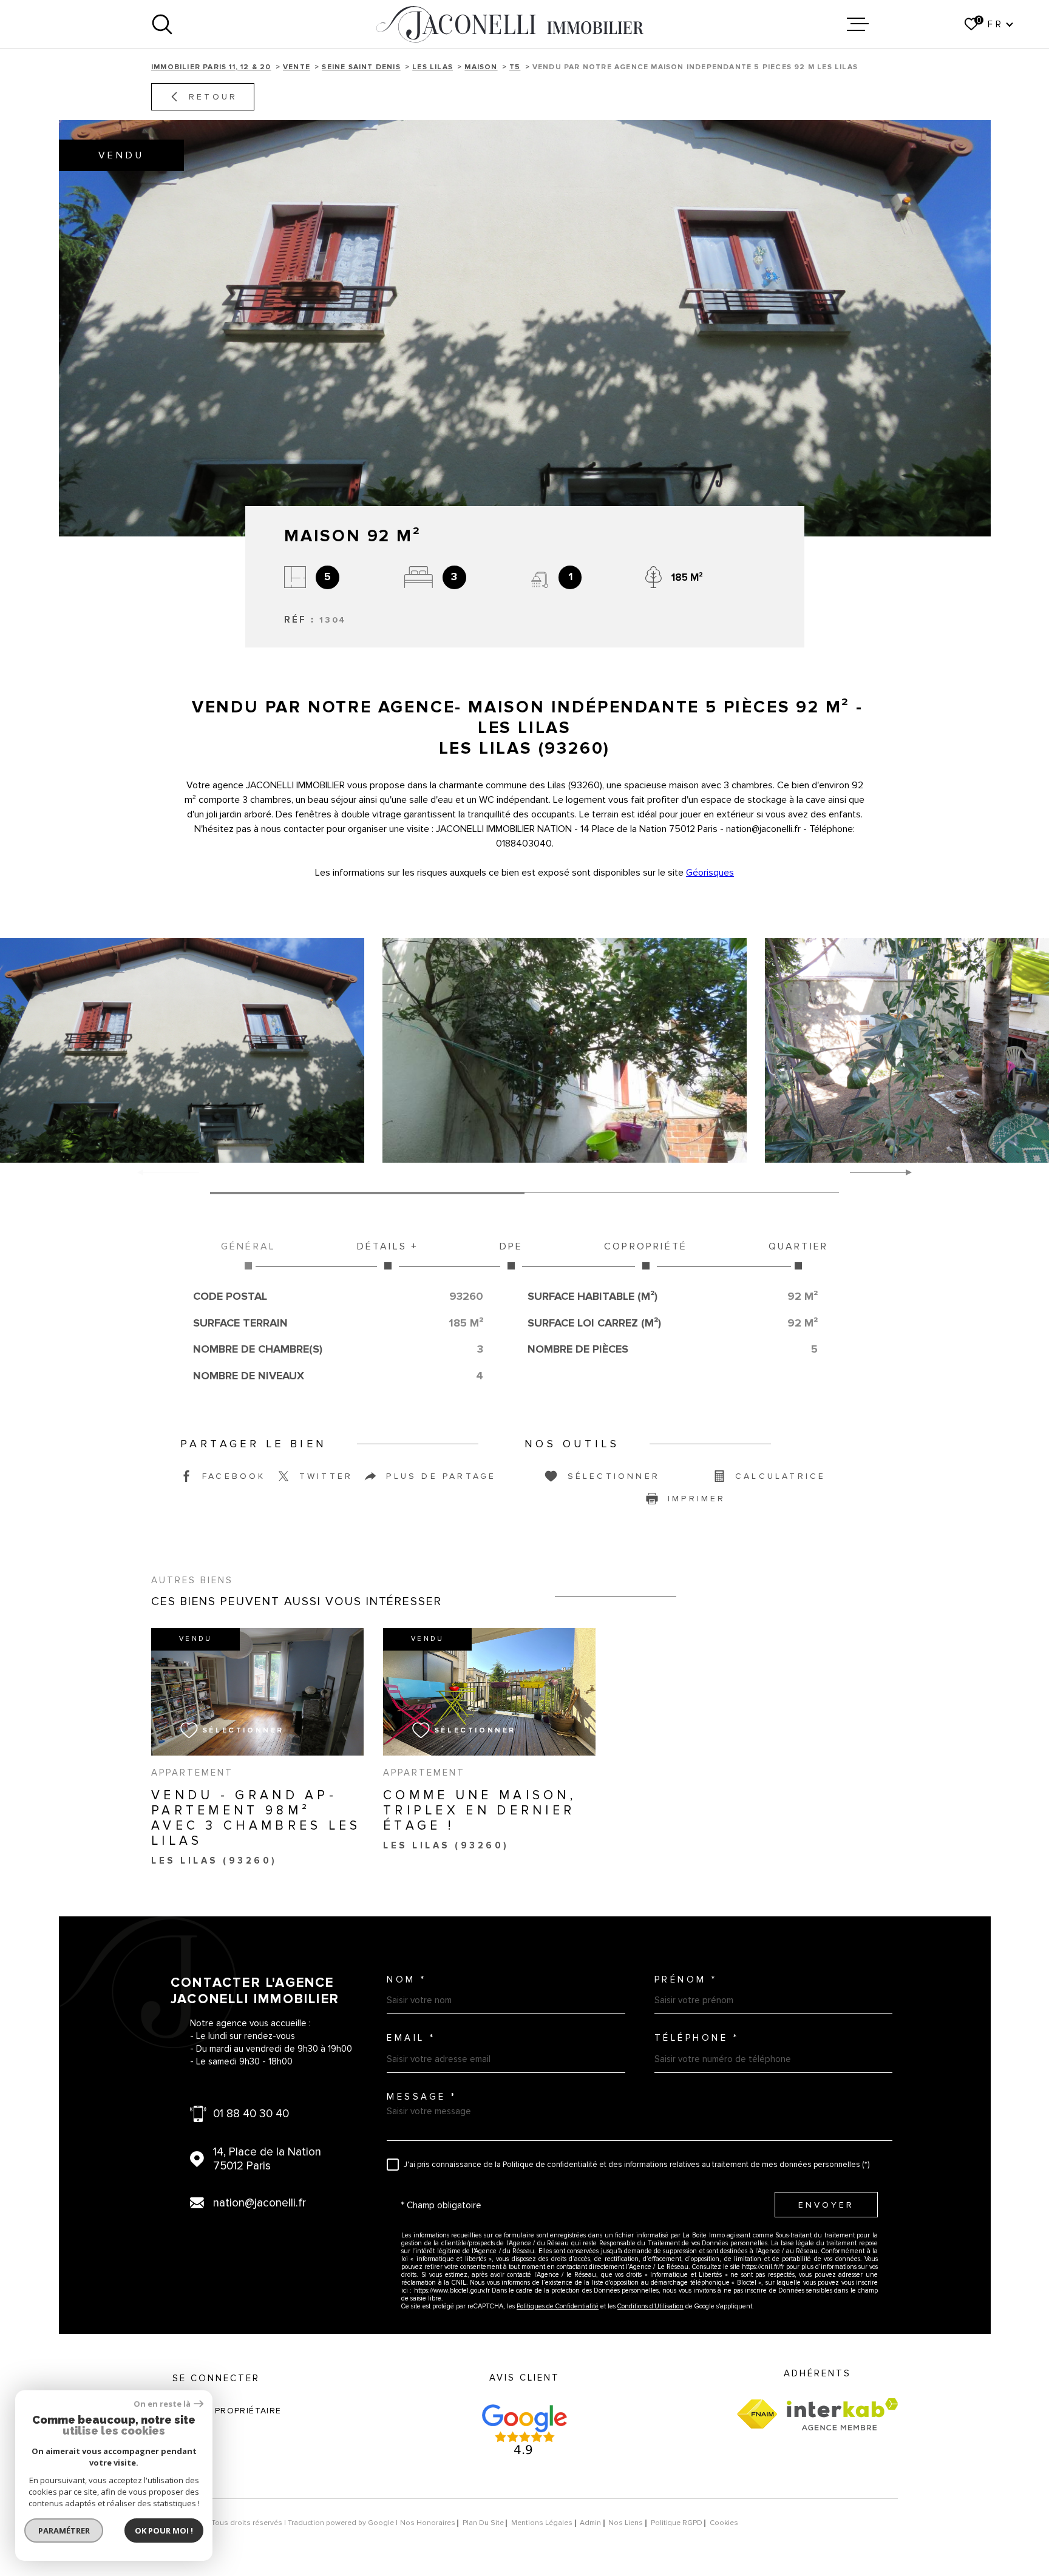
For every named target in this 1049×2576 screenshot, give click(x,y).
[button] (904, 1172)
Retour (213, 97)
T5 (515, 67)
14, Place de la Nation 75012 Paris (267, 2159)
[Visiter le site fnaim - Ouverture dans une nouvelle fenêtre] (757, 2414)
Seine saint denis (361, 67)
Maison (481, 67)
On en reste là (162, 2404)
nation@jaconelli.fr (260, 2203)
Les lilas (433, 67)
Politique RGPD (677, 2523)
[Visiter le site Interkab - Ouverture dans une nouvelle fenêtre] (842, 2414)
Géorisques (710, 873)
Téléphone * (697, 2038)
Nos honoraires (428, 2523)
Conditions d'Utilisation (650, 2306)
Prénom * (686, 1980)
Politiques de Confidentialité (558, 2306)
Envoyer (826, 2205)
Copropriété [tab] (646, 1246)
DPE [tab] (511, 1246)
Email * (411, 2038)
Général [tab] (248, 1246)
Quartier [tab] (799, 1246)
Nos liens (626, 2523)
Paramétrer (64, 2530)
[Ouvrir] (162, 24)
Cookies (724, 2523)
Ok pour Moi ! (164, 2530)
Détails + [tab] (388, 1246)
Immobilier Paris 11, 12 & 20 (211, 67)
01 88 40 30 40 (251, 2114)
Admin (590, 2523)
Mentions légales (542, 2523)
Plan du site (483, 2523)
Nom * (407, 1980)
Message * (422, 2097)
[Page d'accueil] (510, 24)
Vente (297, 67)
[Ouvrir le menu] (858, 24)
